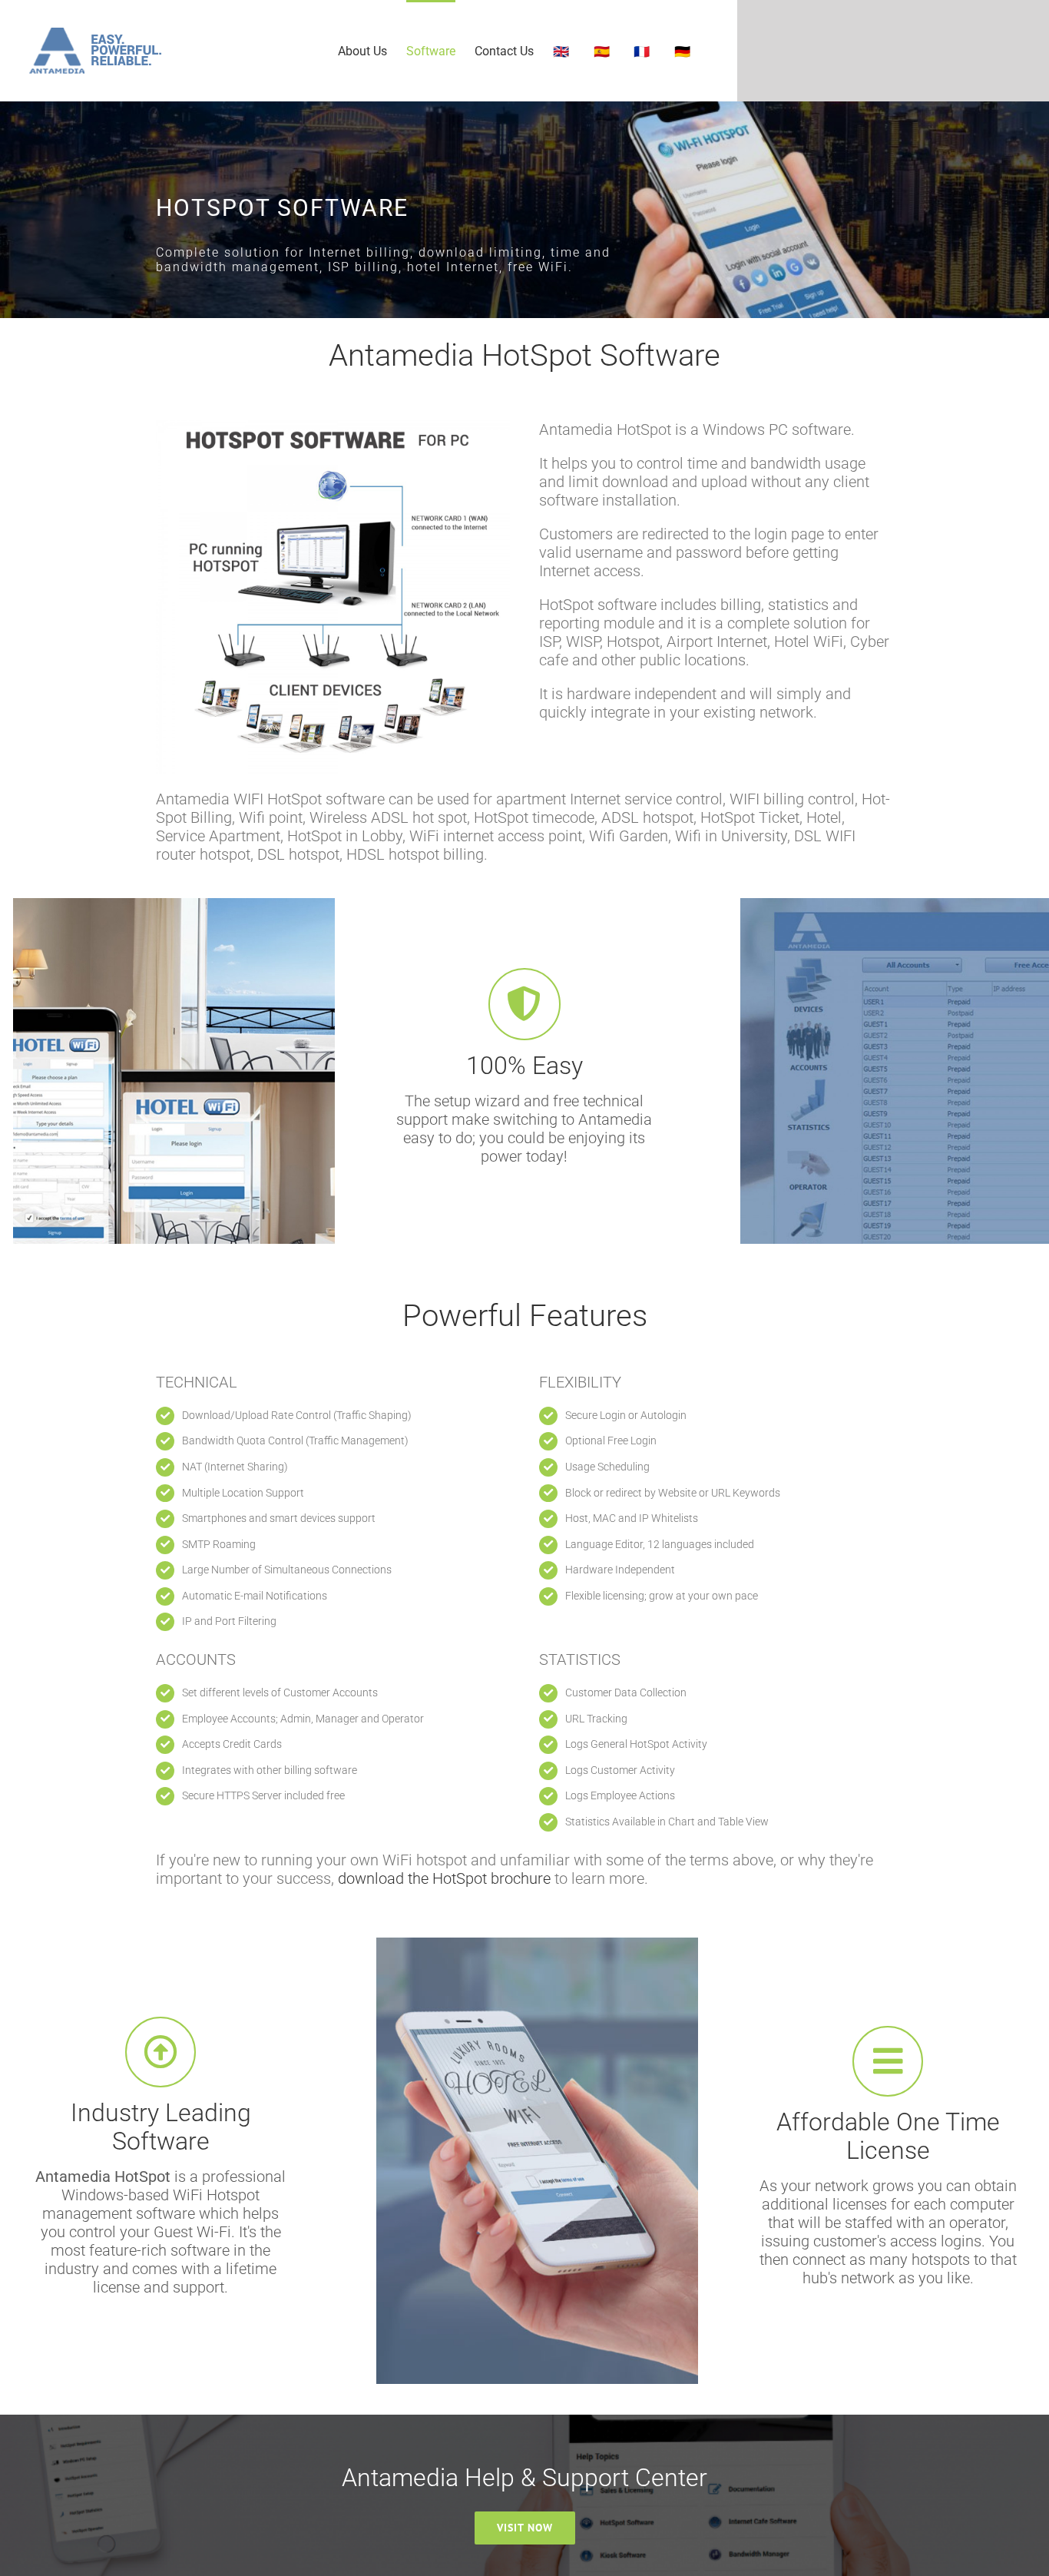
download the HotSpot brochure (442, 1878)
